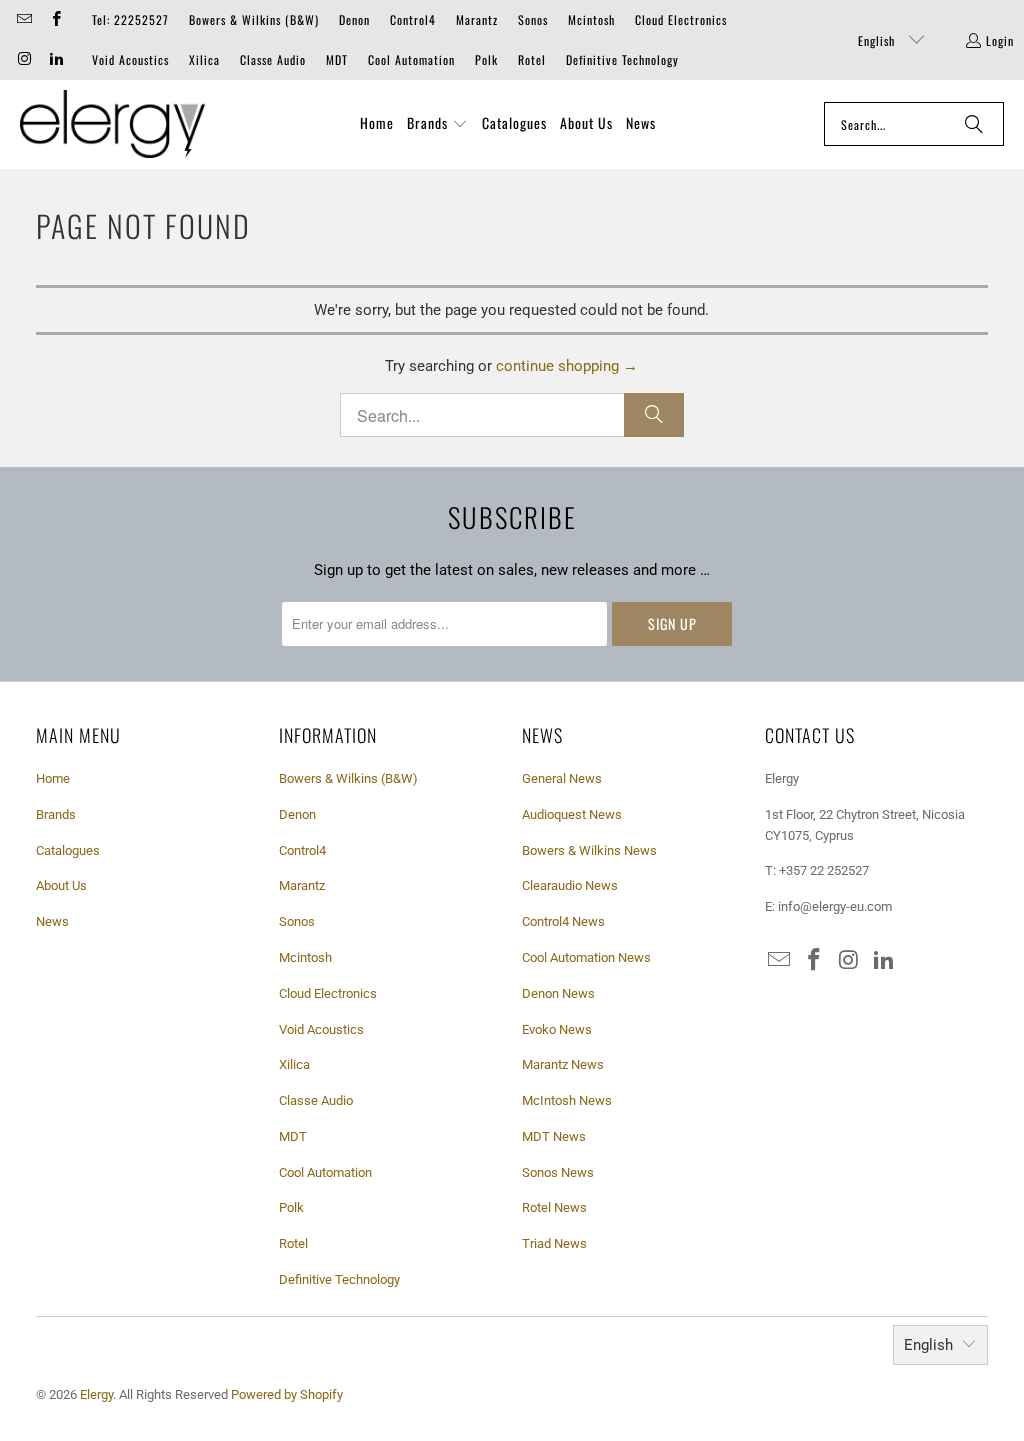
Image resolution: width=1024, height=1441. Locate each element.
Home (53, 778)
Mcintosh (591, 19)
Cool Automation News (586, 957)
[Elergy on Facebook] (54, 19)
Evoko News (557, 1029)
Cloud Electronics (681, 19)
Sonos (533, 19)
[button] (437, 124)
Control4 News (563, 921)
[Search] (974, 124)
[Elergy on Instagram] (23, 59)
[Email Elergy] (23, 19)
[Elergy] (112, 124)
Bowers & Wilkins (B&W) (254, 19)
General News (562, 778)
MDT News (554, 1136)
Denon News (558, 993)
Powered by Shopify (287, 1394)
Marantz (477, 19)
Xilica (204, 59)
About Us (61, 885)
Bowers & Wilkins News (589, 850)
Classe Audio (273, 59)
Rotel (532, 59)
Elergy (96, 1394)
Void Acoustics (130, 59)
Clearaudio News (570, 885)
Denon (354, 19)
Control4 (413, 19)
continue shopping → (567, 366)
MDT (337, 59)
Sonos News (558, 1172)
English (878, 40)
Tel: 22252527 (130, 19)
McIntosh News (567, 1100)
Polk (486, 59)
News (52, 921)
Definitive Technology (622, 59)
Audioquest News (572, 814)
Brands (56, 814)
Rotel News (554, 1207)
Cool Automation (411, 59)
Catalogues (68, 850)
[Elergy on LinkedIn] (54, 59)
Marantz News (563, 1064)
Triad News (554, 1243)
